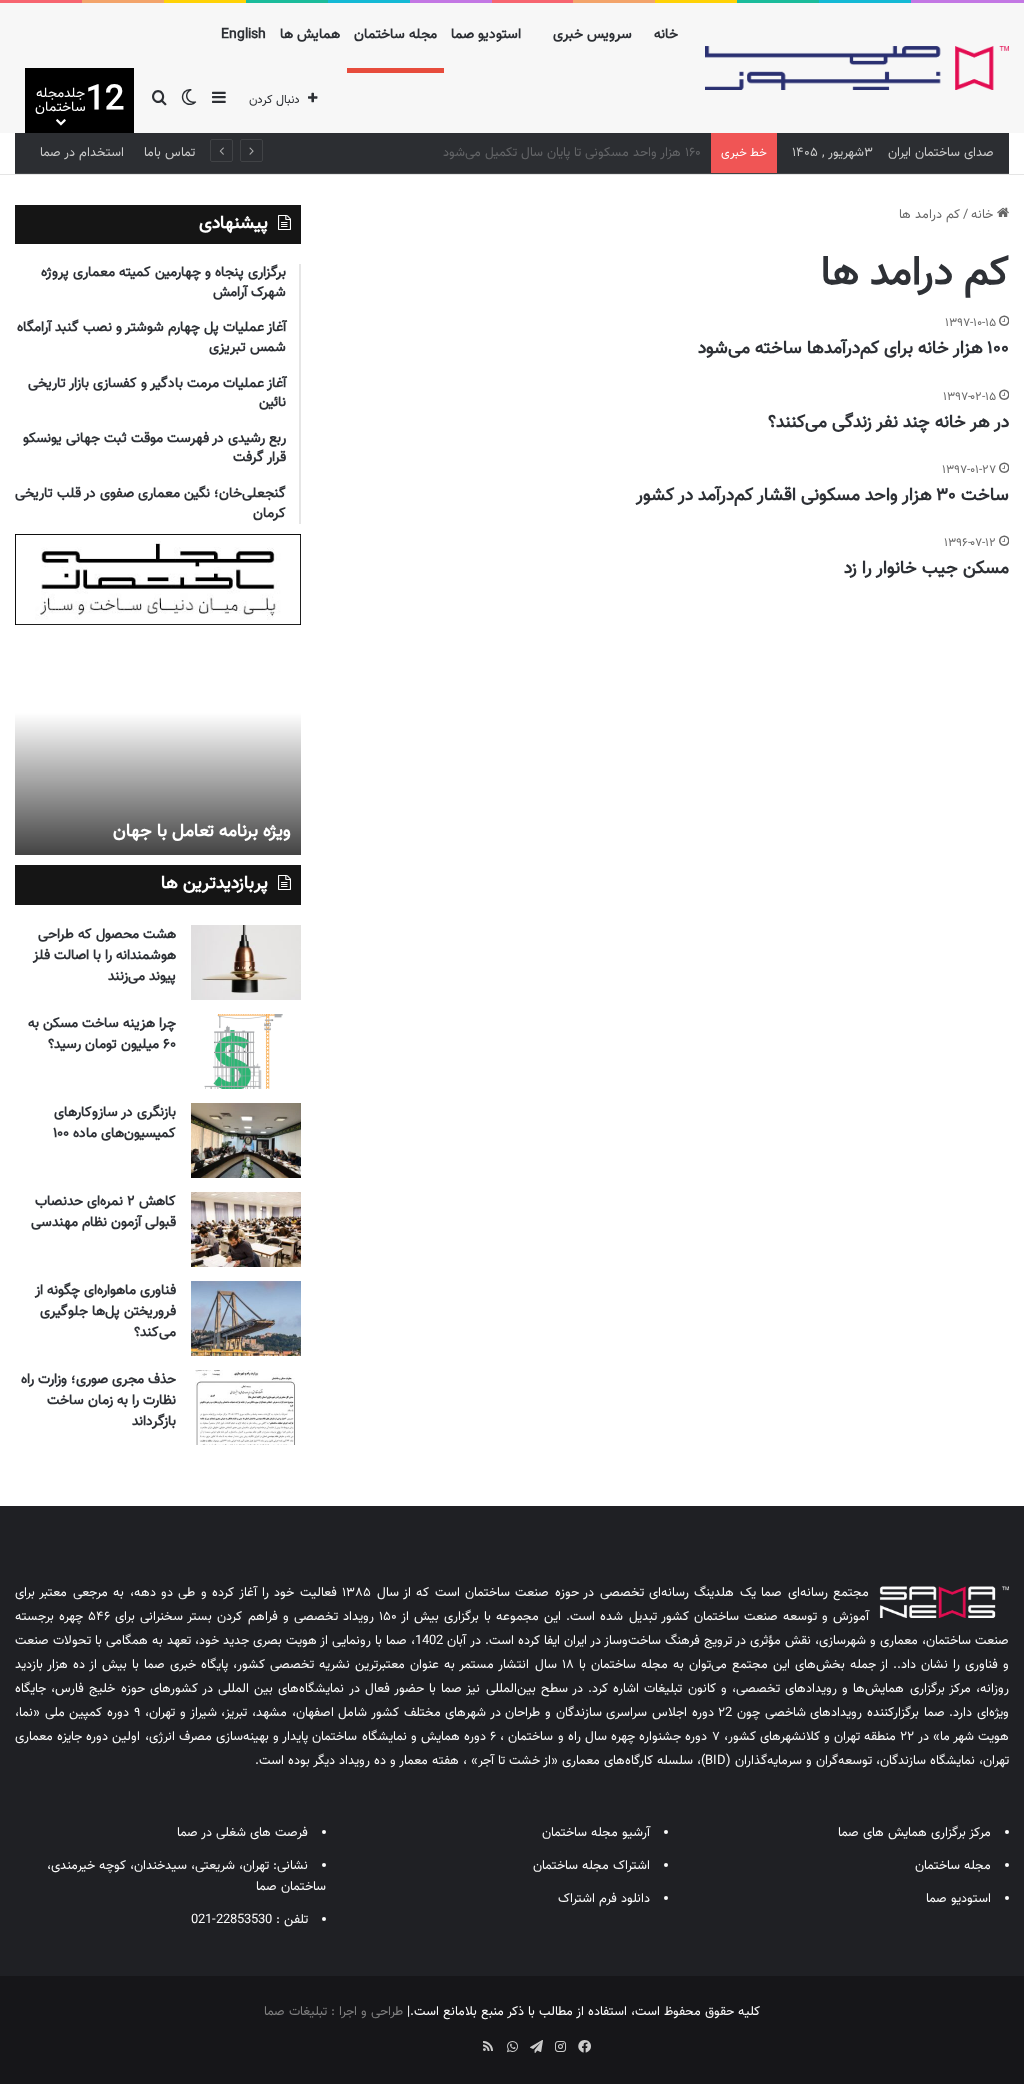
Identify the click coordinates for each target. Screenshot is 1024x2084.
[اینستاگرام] (560, 2047)
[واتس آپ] (512, 2047)
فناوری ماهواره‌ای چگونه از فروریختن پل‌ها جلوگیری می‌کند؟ (105, 1312)
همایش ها (310, 35)
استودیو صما (486, 35)
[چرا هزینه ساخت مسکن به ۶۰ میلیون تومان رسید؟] (246, 1051)
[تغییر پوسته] (189, 100)
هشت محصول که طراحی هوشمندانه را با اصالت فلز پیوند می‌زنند (104, 956)
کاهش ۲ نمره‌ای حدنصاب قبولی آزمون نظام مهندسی (103, 1212)
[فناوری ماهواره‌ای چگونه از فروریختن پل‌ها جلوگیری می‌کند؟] (246, 1318)
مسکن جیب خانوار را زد (926, 569)
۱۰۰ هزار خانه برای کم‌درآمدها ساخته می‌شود (853, 349)
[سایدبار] (219, 100)
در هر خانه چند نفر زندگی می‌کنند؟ (888, 423)
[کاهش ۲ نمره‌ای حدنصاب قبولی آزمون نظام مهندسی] (246, 1229)
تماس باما (169, 153)
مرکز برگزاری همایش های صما (914, 1833)
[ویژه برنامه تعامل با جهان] (157, 745)
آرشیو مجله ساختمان (596, 1833)
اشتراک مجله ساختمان (591, 1866)
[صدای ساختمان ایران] (857, 68)
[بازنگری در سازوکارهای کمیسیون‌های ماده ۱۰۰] (246, 1140)
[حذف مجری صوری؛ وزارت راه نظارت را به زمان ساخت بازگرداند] (246, 1407)
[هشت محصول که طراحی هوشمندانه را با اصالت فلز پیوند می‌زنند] (246, 962)
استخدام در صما (82, 153)
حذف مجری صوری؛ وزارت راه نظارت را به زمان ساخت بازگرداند (98, 1401)
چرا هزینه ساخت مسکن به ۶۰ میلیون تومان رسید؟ (102, 1034)
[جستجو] (159, 100)
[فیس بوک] (584, 2047)
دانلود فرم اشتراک (604, 1899)
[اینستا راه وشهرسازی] (440, 2040)
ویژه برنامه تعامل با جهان (202, 832)
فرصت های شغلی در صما (242, 1833)
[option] (157, 745)
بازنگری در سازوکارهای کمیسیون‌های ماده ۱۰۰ (114, 1123)
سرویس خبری (592, 35)
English (243, 35)
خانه (666, 35)
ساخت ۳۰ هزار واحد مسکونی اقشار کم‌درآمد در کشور (822, 496)
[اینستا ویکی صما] (464, 2040)
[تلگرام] (536, 2047)
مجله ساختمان (395, 35)
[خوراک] (488, 2047)
